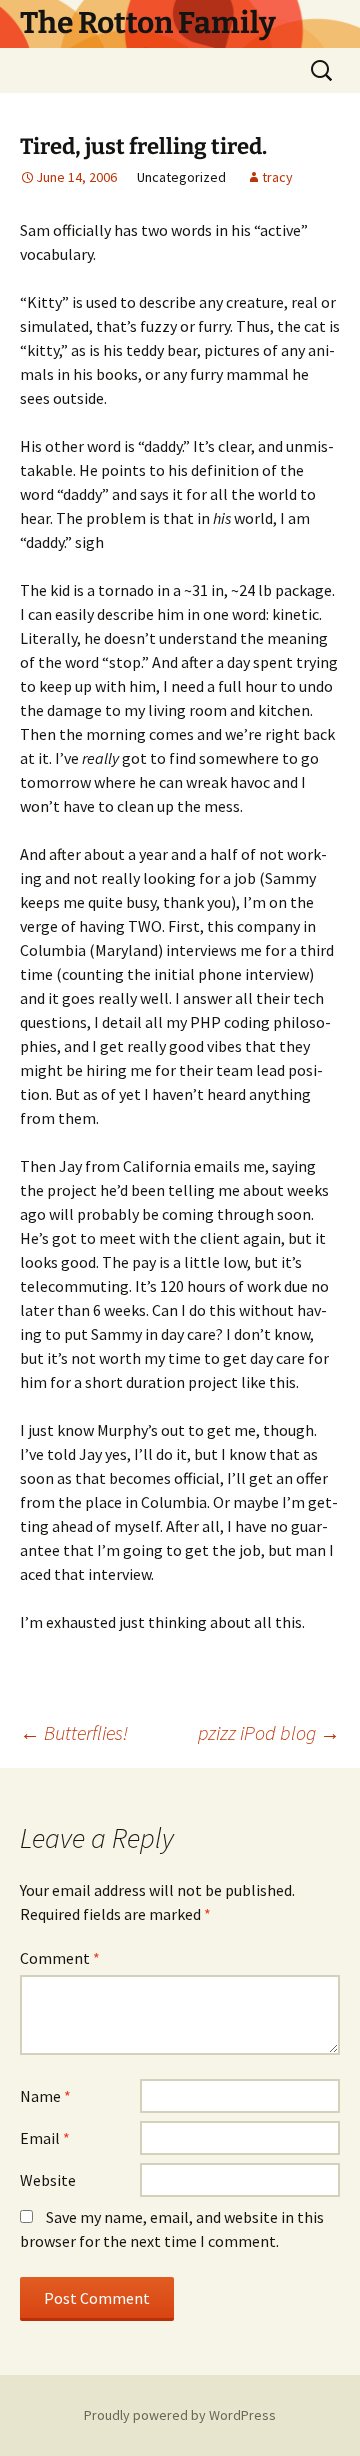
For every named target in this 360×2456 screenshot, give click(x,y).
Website (48, 2180)
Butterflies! (74, 1732)
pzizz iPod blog (269, 1732)
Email (45, 2138)
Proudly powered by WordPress (180, 2415)
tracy (277, 177)
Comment (60, 1958)
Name (45, 2096)
